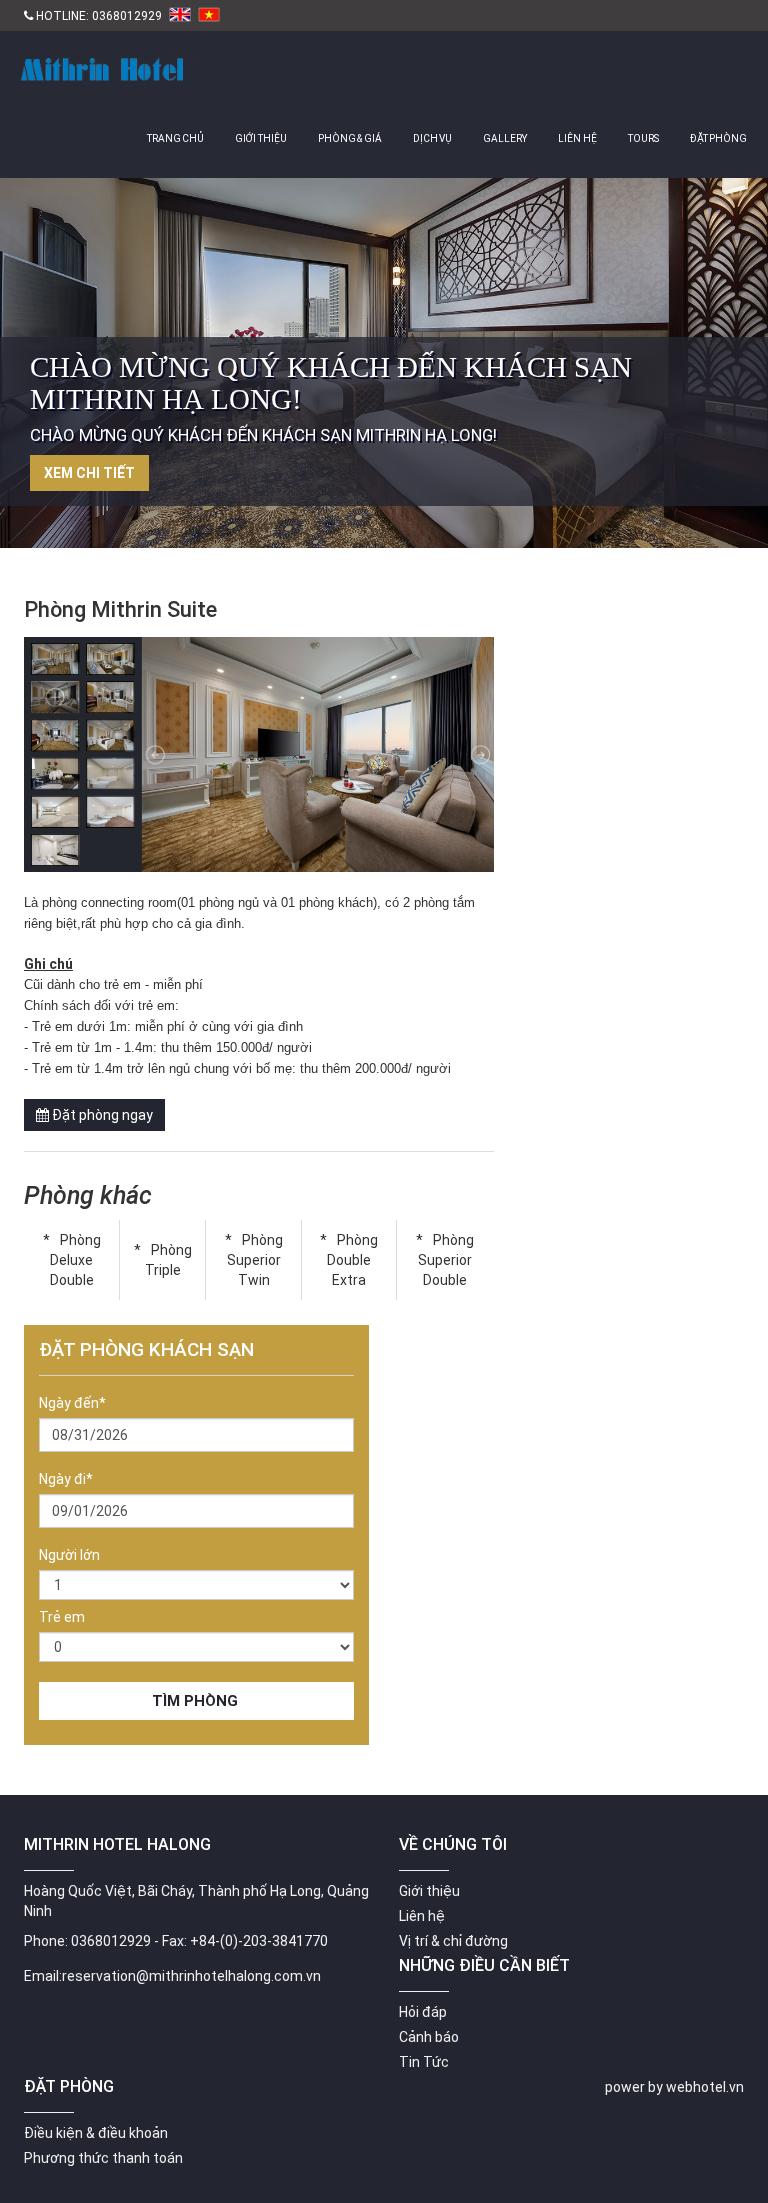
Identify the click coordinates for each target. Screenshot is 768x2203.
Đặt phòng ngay (101, 1115)
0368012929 (127, 16)
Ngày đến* (72, 1403)
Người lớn (69, 1555)
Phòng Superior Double (446, 1260)
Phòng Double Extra (352, 1260)
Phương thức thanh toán (103, 2158)
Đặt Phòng (719, 138)
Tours (643, 138)
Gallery (505, 138)
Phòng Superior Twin (255, 1260)
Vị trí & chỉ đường (453, 1941)
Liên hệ (577, 138)
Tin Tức (424, 2062)
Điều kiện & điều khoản (96, 2133)
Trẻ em (62, 1617)
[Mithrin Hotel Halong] (99, 58)
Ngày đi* (66, 1479)
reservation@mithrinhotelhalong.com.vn (191, 1976)
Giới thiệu (261, 138)
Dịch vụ (433, 138)
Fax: (174, 1941)
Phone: (46, 1941)
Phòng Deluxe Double (75, 1260)
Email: (43, 1976)
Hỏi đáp (423, 2012)
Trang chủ (176, 138)
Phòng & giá (350, 138)
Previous (25, 371)
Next (743, 371)
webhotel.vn (705, 2087)
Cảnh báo (429, 2037)
